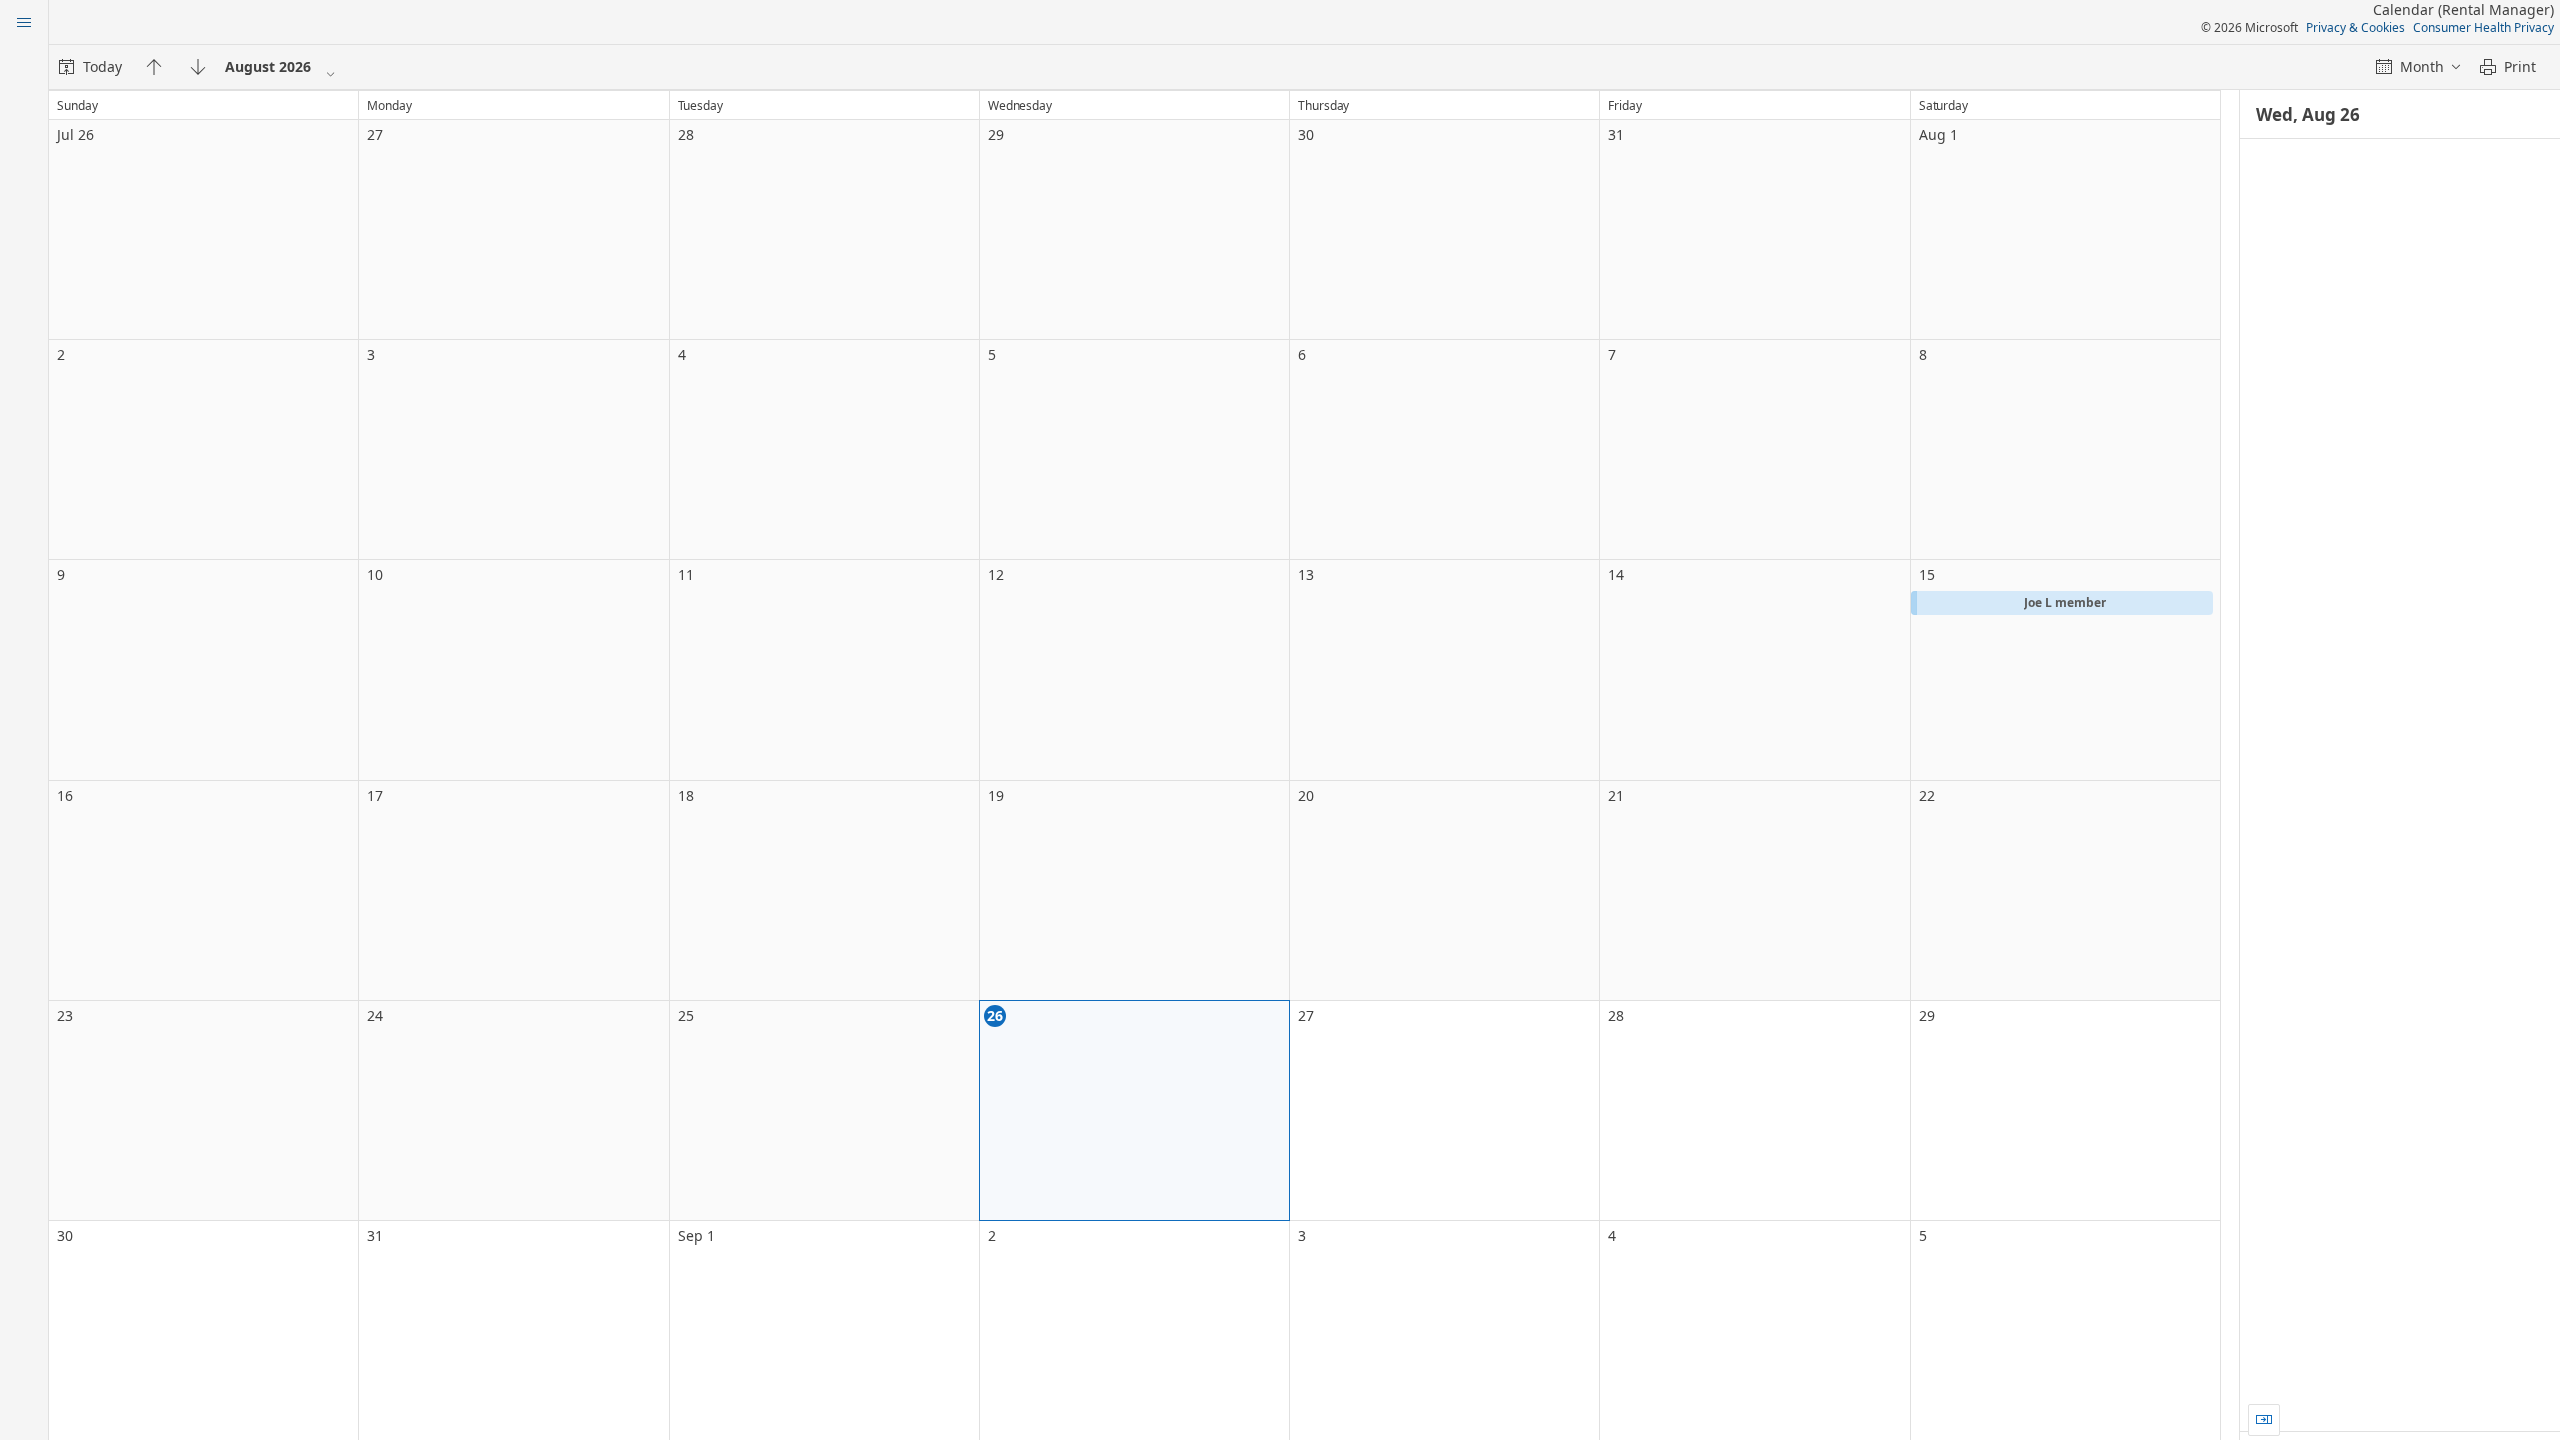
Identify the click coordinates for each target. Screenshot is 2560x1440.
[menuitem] (90, 67)
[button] (2062, 603)
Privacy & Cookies (2355, 27)
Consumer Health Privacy (2483, 27)
